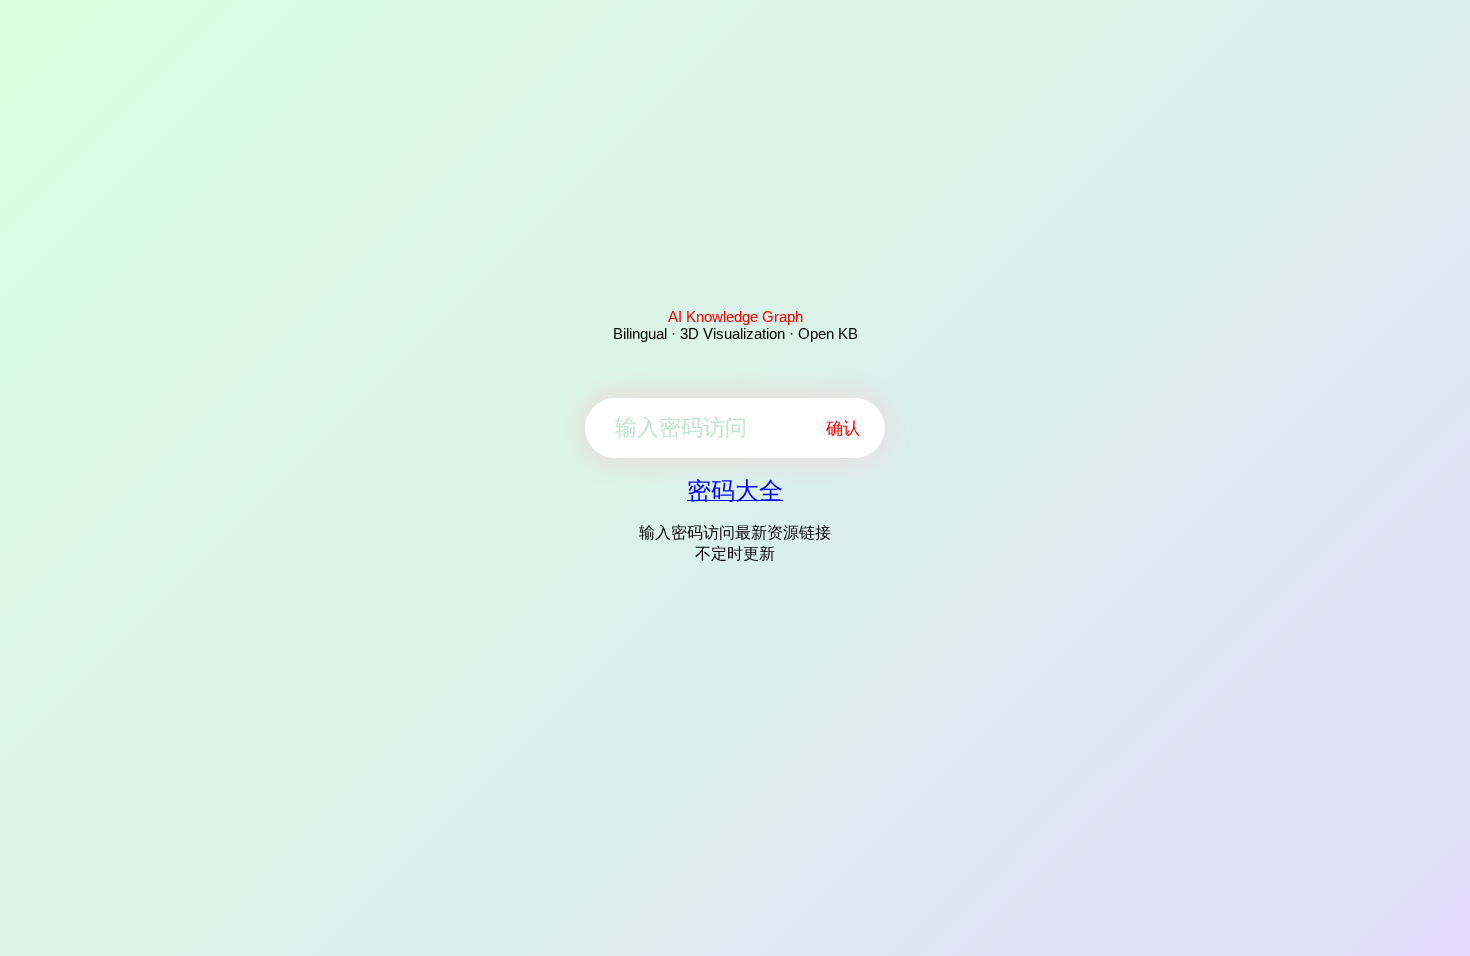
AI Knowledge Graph (735, 316)
